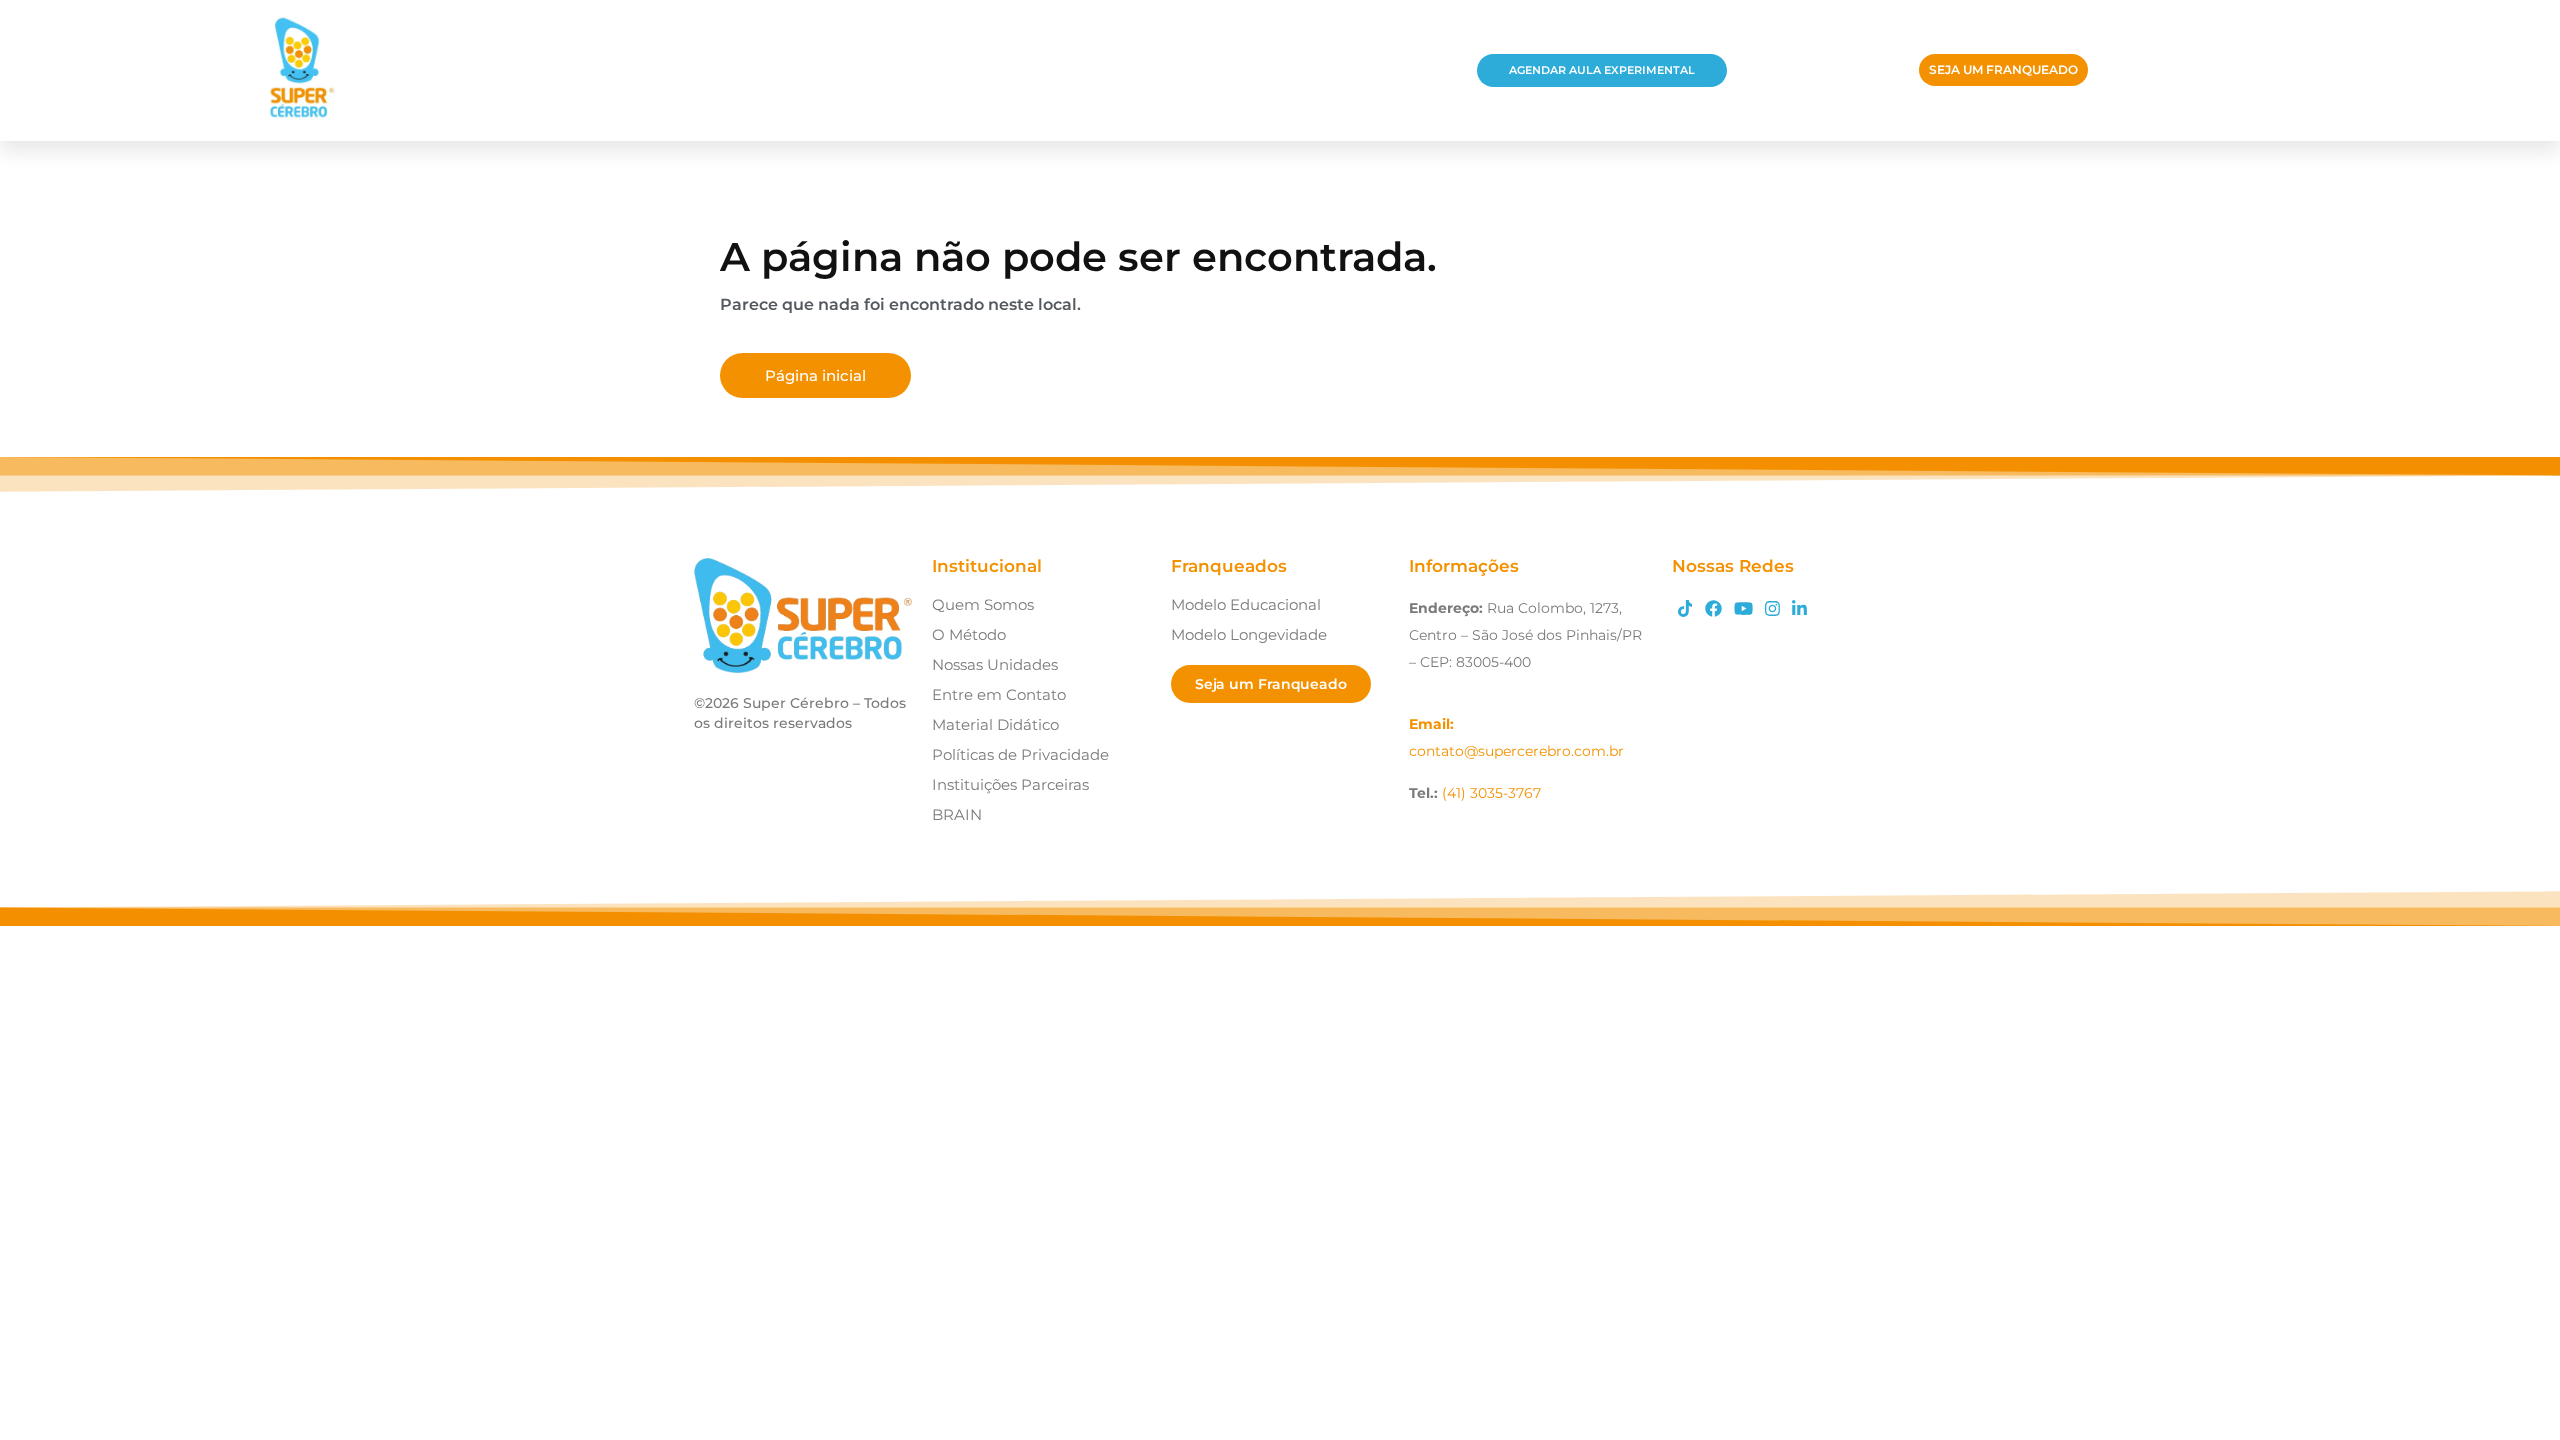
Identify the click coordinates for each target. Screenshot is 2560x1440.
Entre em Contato (999, 694)
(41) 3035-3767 (1491, 793)
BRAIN (957, 814)
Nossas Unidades (995, 664)
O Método (969, 634)
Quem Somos (983, 604)
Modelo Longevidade (1249, 634)
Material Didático (995, 724)
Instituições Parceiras (1010, 784)
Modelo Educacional (1246, 604)
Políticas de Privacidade (1020, 754)
